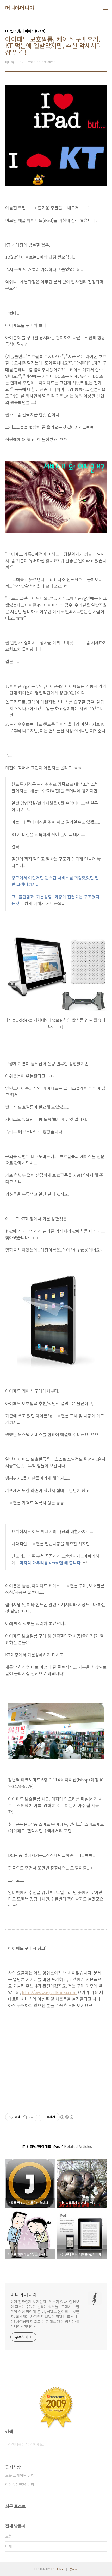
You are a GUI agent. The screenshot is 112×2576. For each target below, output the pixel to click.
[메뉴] (106, 8)
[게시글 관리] (31, 2117)
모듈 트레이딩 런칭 (20, 2475)
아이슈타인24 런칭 (20, 2484)
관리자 (73, 2569)
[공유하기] (25, 2117)
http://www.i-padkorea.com (49, 1992)
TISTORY (57, 2569)
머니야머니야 (20, 8)
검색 (102, 2444)
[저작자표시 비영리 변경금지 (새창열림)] (67, 2117)
